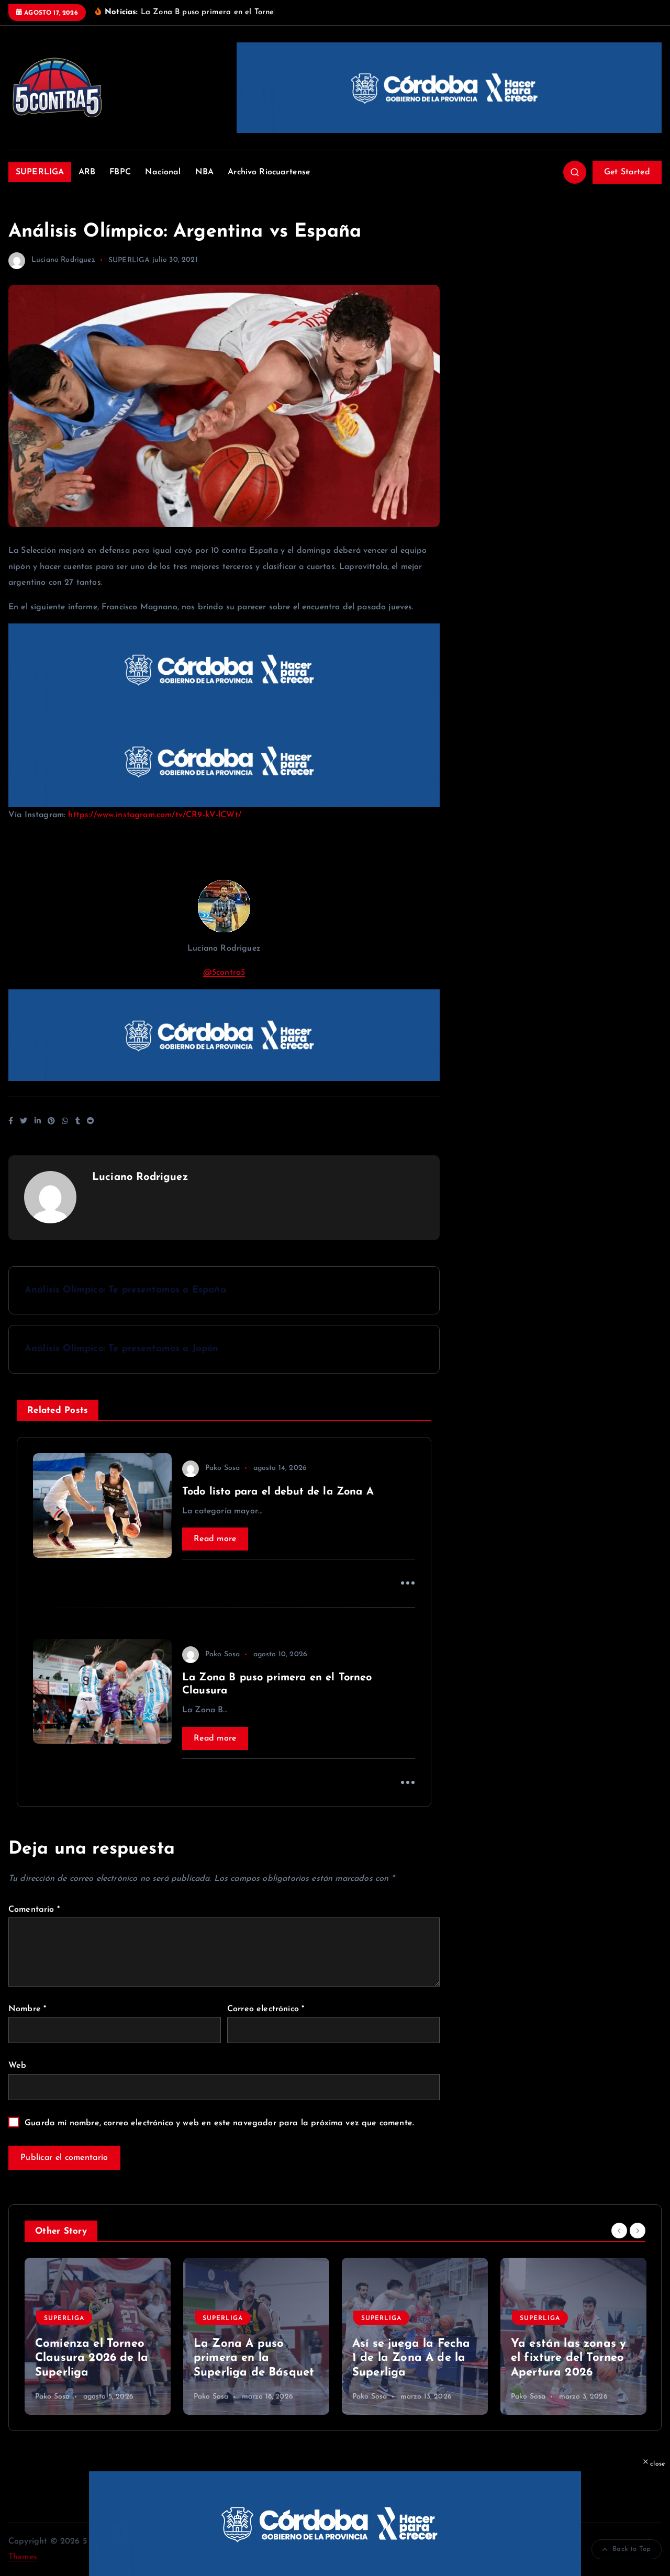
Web (17, 2066)
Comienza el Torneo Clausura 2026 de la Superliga (92, 2358)
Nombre (27, 2009)
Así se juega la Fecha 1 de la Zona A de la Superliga (411, 2358)
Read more (215, 1539)
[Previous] (619, 2231)
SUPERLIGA (40, 172)
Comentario (34, 1910)
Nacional (163, 172)
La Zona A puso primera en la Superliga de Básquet (254, 2358)
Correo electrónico (266, 2009)
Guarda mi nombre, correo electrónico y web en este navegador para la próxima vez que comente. (219, 2123)
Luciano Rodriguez (63, 260)
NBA (204, 172)
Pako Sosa (222, 1468)
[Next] (638, 2231)
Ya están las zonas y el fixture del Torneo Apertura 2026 (568, 2358)
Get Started (627, 172)
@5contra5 (224, 973)
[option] (98, 2336)
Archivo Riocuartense (269, 172)
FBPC (120, 172)
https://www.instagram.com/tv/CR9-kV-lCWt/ (155, 815)
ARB (87, 172)
